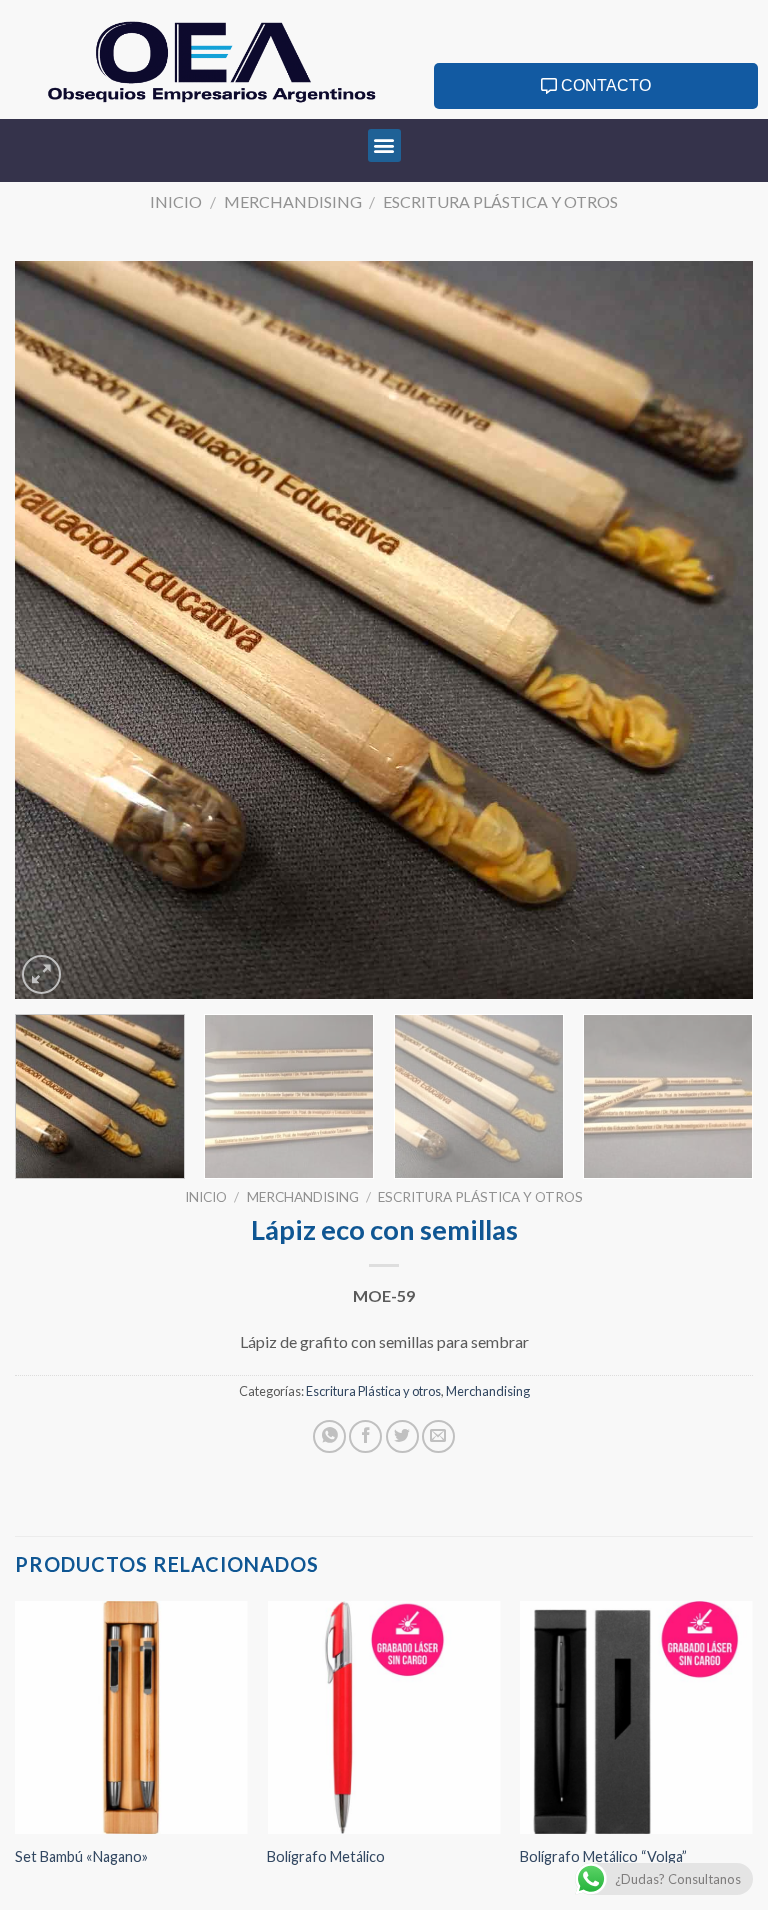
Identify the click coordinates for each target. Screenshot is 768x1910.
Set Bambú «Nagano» (81, 1856)
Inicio (176, 201)
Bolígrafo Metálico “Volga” (603, 1856)
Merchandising (293, 201)
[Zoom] (41, 974)
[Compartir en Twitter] (402, 1436)
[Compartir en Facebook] (365, 1436)
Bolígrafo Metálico (326, 1856)
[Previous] (55, 630)
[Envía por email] (438, 1436)
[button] (384, 145)
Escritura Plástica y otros (500, 201)
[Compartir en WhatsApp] (329, 1436)
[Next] (713, 630)
